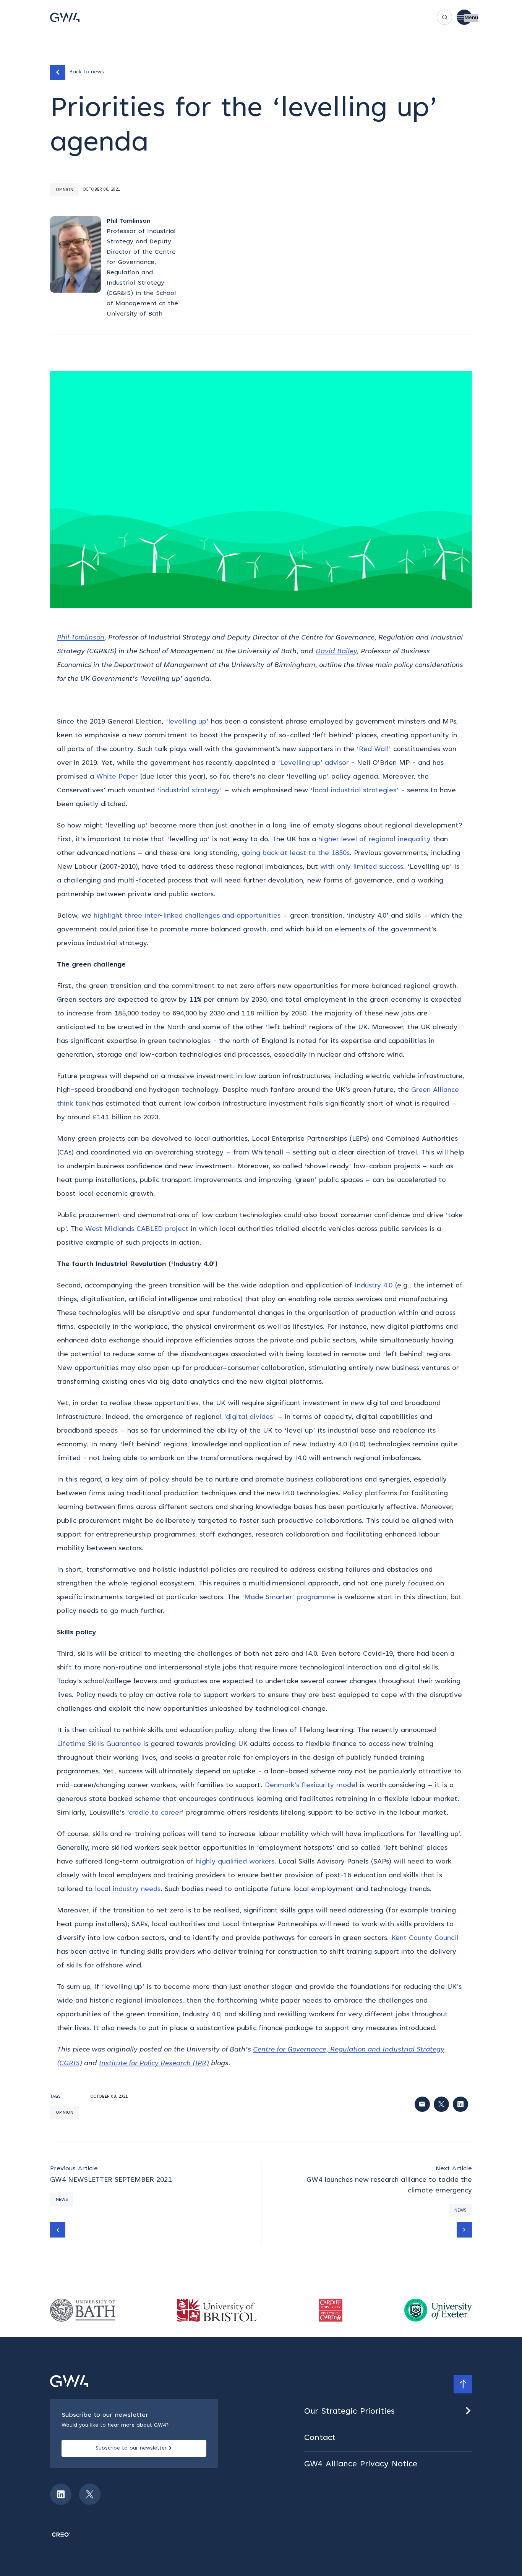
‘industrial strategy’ (190, 791)
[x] (90, 2494)
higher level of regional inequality (374, 840)
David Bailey (336, 652)
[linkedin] (61, 2494)
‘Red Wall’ (374, 750)
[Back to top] (463, 2384)
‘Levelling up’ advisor (313, 763)
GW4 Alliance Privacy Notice (361, 2464)
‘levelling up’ (187, 722)
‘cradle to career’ (155, 1813)
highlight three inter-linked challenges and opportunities (187, 916)
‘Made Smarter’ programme (289, 1598)
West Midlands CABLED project (137, 1229)
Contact (320, 2438)
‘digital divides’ (250, 1417)
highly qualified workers (235, 1862)
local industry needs (128, 1889)
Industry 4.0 (374, 1286)
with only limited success (362, 867)
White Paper (117, 777)
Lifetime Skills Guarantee (99, 1744)
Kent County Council (425, 1938)
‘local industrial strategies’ (354, 791)
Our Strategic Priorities (349, 2412)
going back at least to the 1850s (296, 853)
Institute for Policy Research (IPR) (154, 2064)
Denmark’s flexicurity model (311, 1786)
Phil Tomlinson (81, 638)
